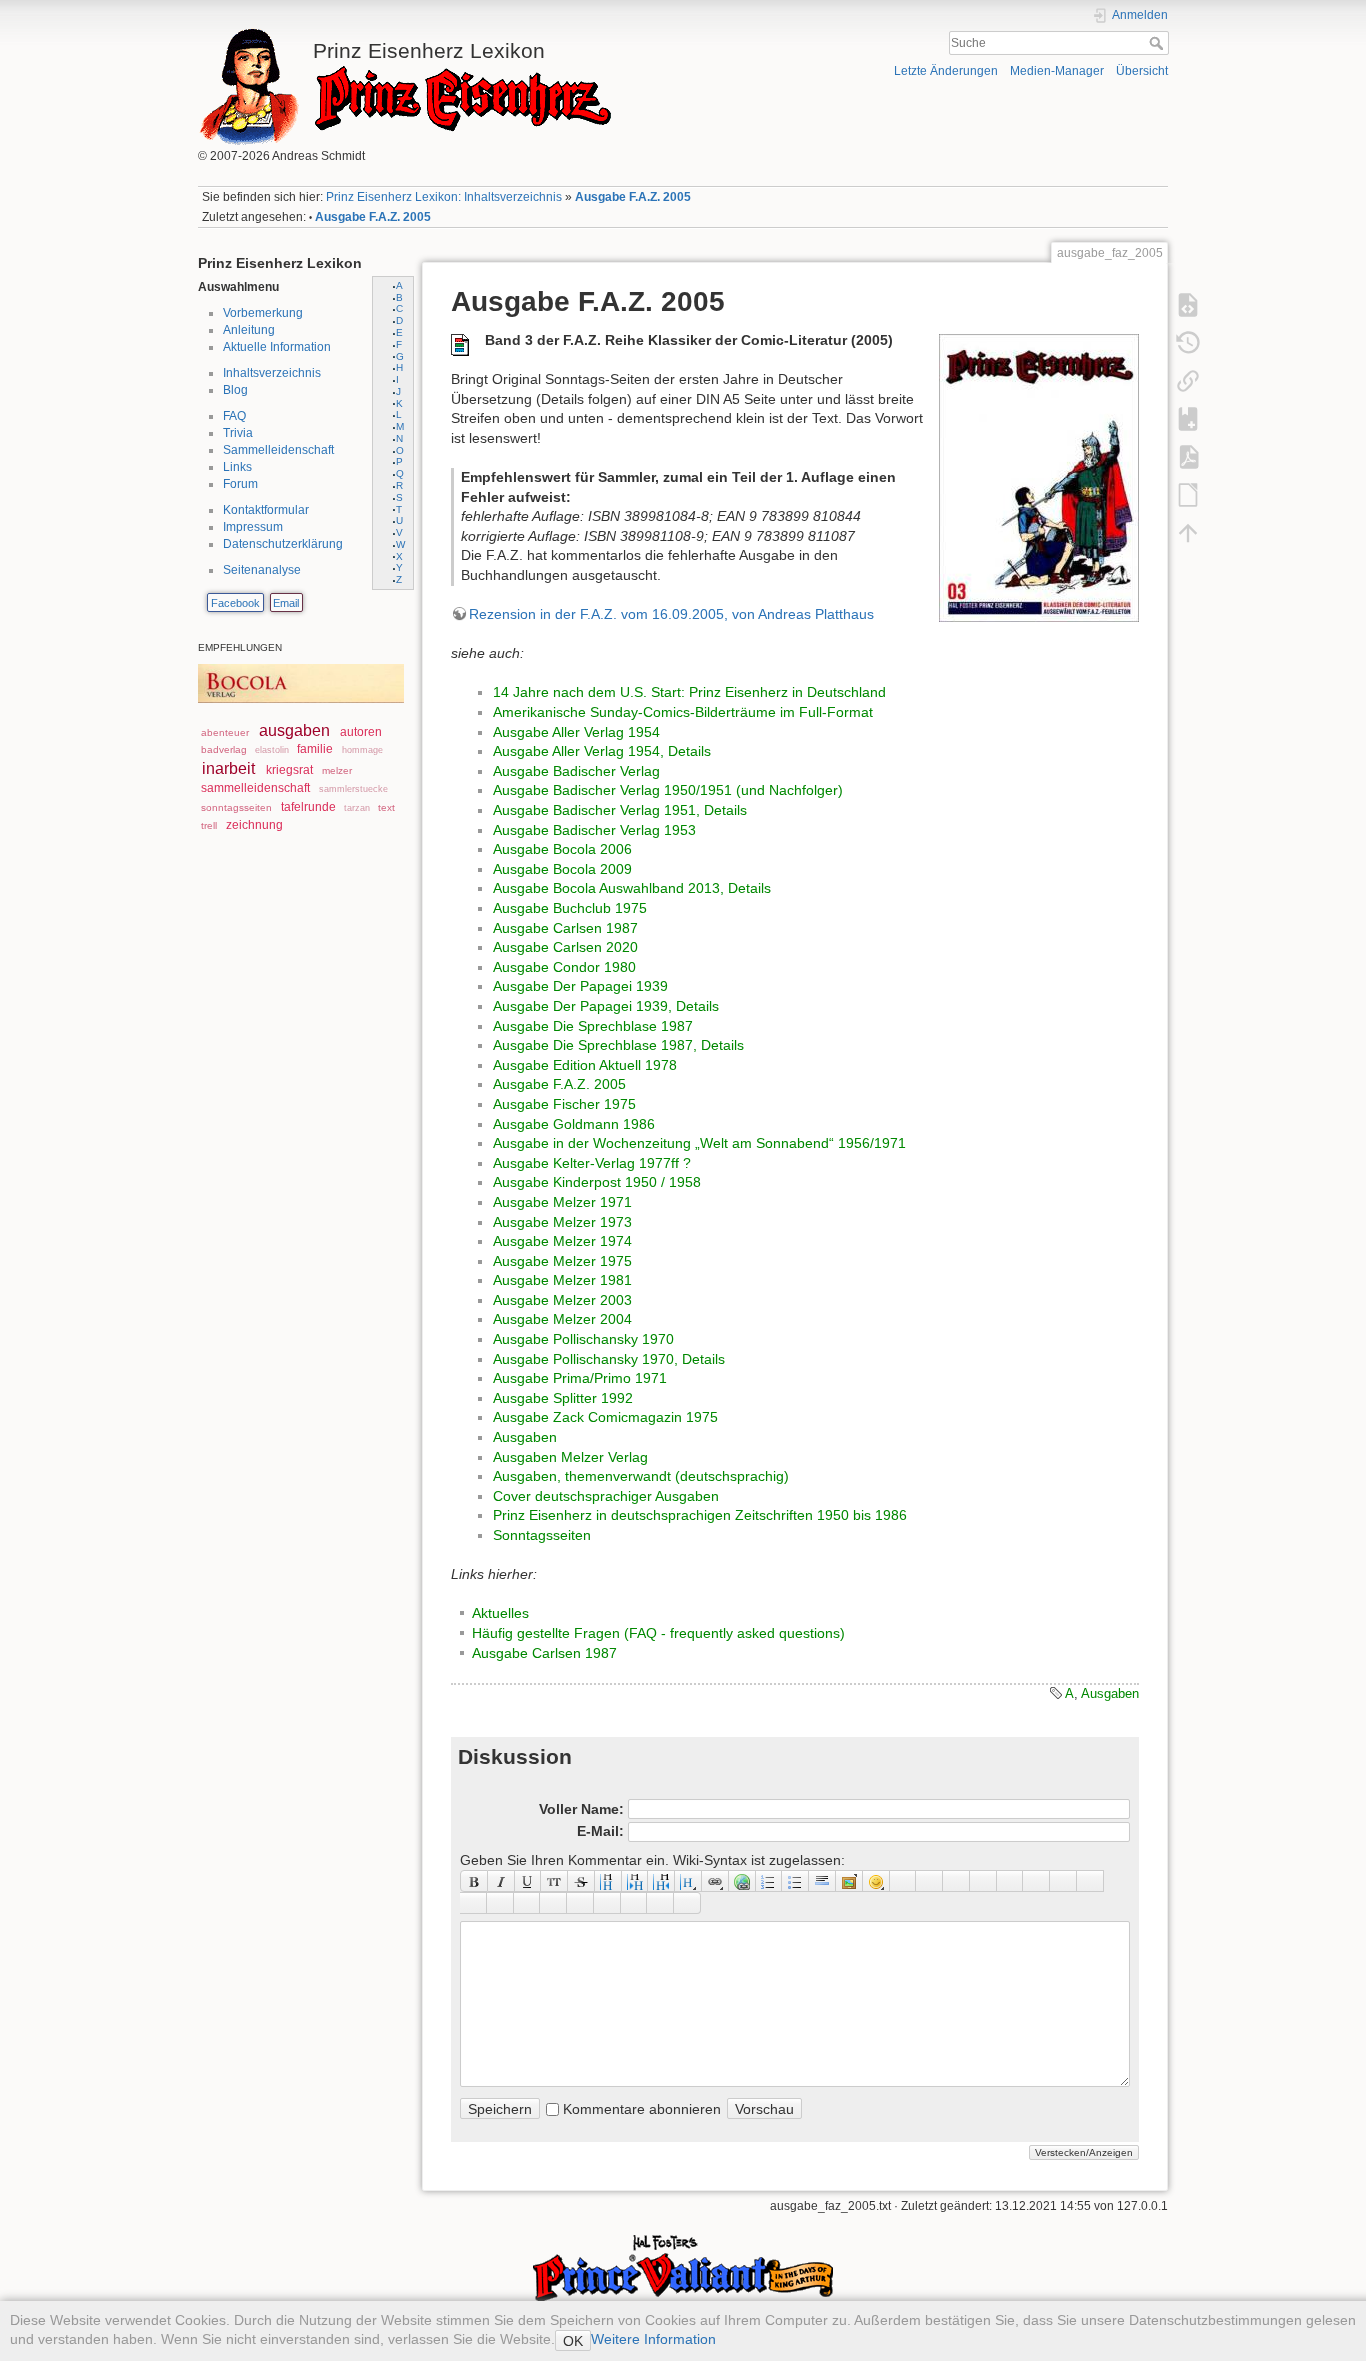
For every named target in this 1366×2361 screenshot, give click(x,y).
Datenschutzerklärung (283, 544)
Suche (1158, 43)
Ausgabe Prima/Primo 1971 (580, 1378)
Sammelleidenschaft (278, 450)
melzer (337, 770)
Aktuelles (500, 1613)
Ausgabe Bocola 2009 (562, 869)
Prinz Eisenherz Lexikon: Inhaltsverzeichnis (444, 197)
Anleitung (249, 330)
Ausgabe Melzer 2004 (562, 1319)
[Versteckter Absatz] (956, 1881)
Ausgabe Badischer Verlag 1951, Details (620, 810)
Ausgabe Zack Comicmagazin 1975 (605, 1417)
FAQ (234, 416)
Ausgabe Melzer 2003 (562, 1300)
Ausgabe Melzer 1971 (562, 1202)
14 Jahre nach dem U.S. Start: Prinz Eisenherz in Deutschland (689, 692)
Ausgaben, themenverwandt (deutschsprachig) (641, 1476)
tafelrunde (308, 807)
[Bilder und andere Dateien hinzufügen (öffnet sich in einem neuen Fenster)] (849, 1881)
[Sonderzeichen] (903, 1881)
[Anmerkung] (1010, 1881)
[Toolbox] (687, 1903)
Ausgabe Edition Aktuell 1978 (585, 1065)
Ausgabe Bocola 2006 (562, 849)
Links (237, 467)
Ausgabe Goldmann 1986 (574, 1124)
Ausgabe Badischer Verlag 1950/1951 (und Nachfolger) (668, 790)
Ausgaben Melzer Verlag (570, 1457)
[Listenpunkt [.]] (795, 1881)
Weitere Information (653, 2339)
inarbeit (228, 768)
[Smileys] (876, 1881)
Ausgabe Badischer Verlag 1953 (594, 830)
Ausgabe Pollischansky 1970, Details (609, 1359)
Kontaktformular (266, 510)
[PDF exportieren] (1188, 456)
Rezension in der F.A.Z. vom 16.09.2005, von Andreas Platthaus (671, 614)
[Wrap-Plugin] (473, 1903)
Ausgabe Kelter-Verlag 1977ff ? (592, 1163)
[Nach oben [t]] (1188, 532)
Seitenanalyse (262, 570)
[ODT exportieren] (1188, 494)
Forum (240, 484)
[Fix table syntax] (1063, 1881)
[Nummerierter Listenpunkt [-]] (769, 1881)
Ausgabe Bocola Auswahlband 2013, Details (632, 888)
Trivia (238, 433)
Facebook (235, 603)
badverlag (224, 749)
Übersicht (1142, 71)
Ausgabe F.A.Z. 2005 (633, 197)
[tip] (553, 1903)
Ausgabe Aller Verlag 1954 (576, 732)
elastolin (272, 750)
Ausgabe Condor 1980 (564, 967)
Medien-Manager (1057, 71)
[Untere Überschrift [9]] (635, 1881)
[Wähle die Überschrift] (688, 1881)
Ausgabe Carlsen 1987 (565, 928)
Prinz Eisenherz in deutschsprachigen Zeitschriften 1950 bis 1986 (700, 1515)
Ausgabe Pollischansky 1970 (583, 1339)
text (386, 807)
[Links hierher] (1188, 380)
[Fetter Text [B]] (474, 1881)
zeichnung (254, 825)
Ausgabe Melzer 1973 (562, 1222)
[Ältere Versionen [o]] (1188, 342)
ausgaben (294, 730)
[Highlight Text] (500, 1903)
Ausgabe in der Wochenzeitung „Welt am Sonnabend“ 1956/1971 (699, 1143)
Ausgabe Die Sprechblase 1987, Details (618, 1045)
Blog (235, 390)
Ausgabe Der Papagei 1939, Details (606, 1006)
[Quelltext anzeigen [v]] (1188, 304)
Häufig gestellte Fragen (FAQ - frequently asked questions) (658, 1633)
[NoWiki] (634, 1903)
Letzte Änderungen (946, 71)
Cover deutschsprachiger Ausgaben (606, 1496)
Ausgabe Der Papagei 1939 (580, 986)
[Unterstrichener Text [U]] (528, 1881)
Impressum (253, 527)
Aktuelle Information (277, 347)
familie (315, 749)
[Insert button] (929, 1881)
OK (573, 2341)
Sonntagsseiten (542, 1535)
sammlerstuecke (353, 789)
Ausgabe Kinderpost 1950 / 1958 (597, 1182)
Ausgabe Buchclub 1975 (570, 908)
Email (286, 603)
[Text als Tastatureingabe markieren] (983, 1881)
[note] (527, 1903)
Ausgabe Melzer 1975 (562, 1261)
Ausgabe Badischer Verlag (576, 771)
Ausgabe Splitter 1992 (563, 1398)
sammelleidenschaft (255, 788)
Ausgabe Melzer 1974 (562, 1241)
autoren (361, 732)
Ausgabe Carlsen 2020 (565, 947)
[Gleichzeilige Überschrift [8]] (608, 1881)
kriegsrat (289, 770)
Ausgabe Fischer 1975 (564, 1104)
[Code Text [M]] (554, 1881)
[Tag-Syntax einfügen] (1090, 1881)
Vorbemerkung (263, 313)
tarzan (357, 808)
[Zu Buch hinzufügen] (1188, 418)
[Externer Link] (742, 1881)
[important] (580, 1903)
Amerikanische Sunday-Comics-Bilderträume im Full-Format (683, 712)
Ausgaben (525, 1437)
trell (209, 825)
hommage (362, 750)
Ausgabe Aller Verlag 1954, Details (602, 751)
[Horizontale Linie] (822, 1881)
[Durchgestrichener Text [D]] (581, 1881)
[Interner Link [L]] (715, 1881)
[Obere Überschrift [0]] (661, 1881)
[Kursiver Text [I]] (501, 1881)
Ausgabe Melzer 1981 (562, 1280)
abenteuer (225, 732)
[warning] (607, 1903)
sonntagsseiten (236, 807)
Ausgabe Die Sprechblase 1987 (593, 1026)
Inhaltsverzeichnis (272, 373)
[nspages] (1036, 1881)
